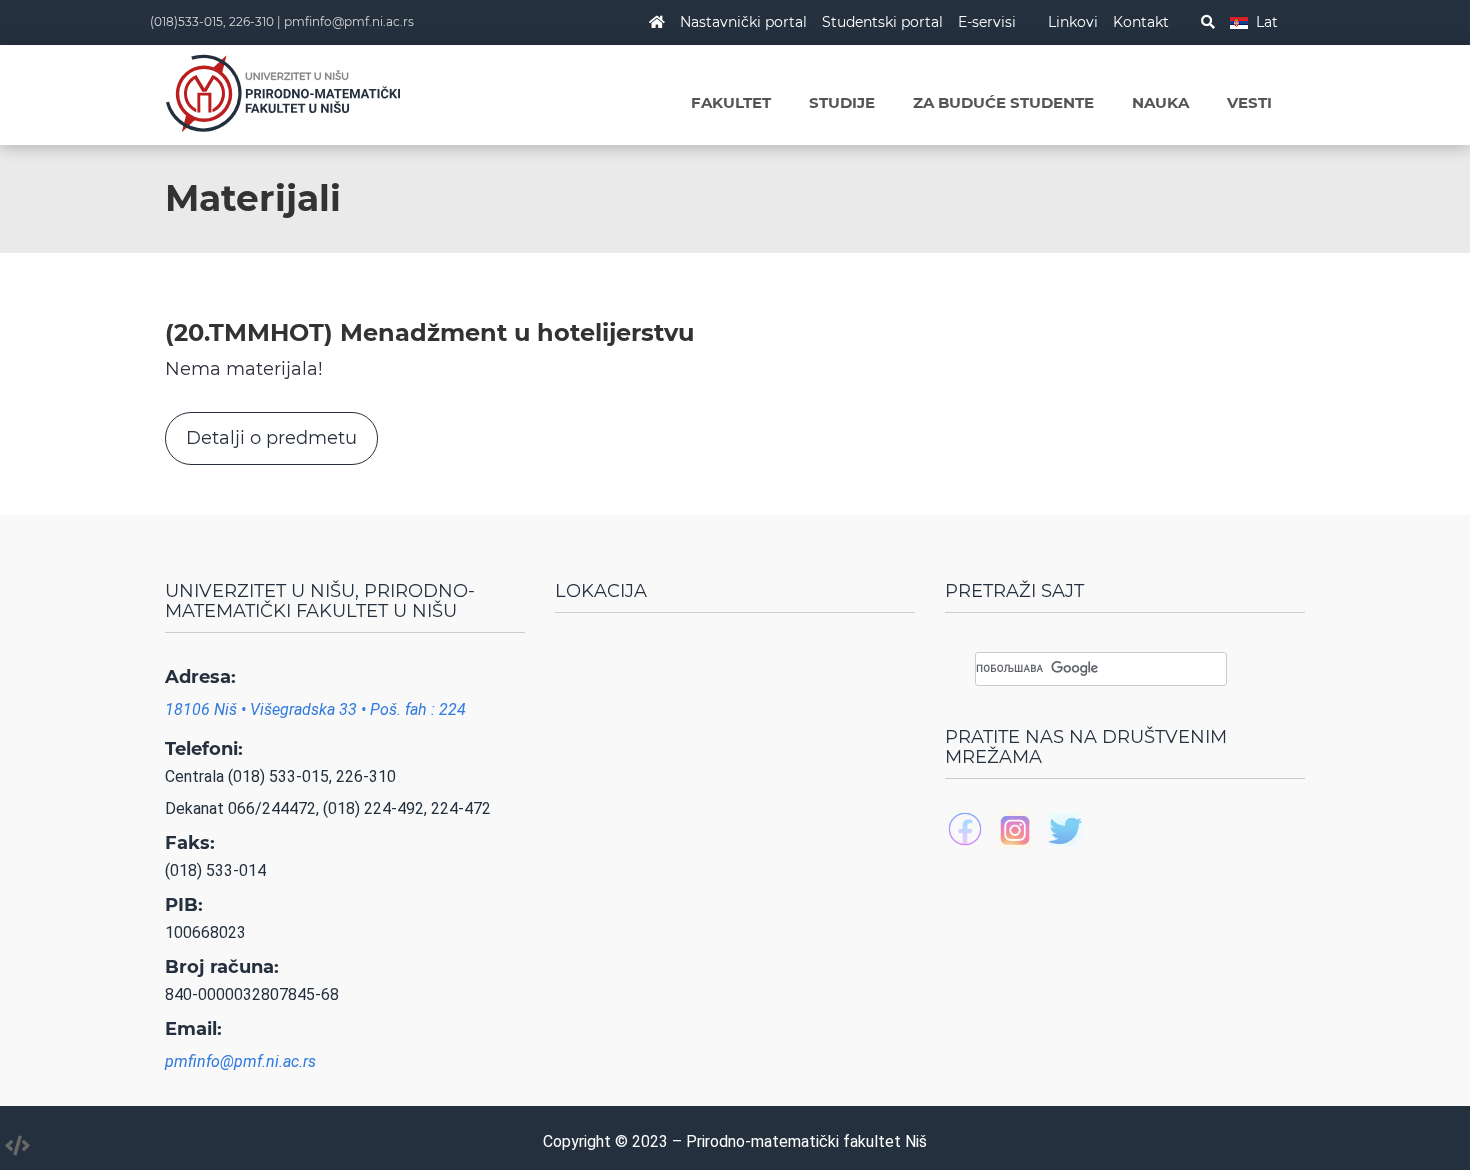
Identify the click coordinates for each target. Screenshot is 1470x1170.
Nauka (1160, 102)
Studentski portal (882, 22)
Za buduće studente (1003, 102)
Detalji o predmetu (271, 438)
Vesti (1249, 102)
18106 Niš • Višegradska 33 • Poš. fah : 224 (315, 709)
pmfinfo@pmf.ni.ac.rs (349, 21)
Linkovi (1073, 22)
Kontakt (1141, 22)
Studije (842, 102)
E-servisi (987, 22)
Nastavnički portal (743, 22)
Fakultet (731, 102)
